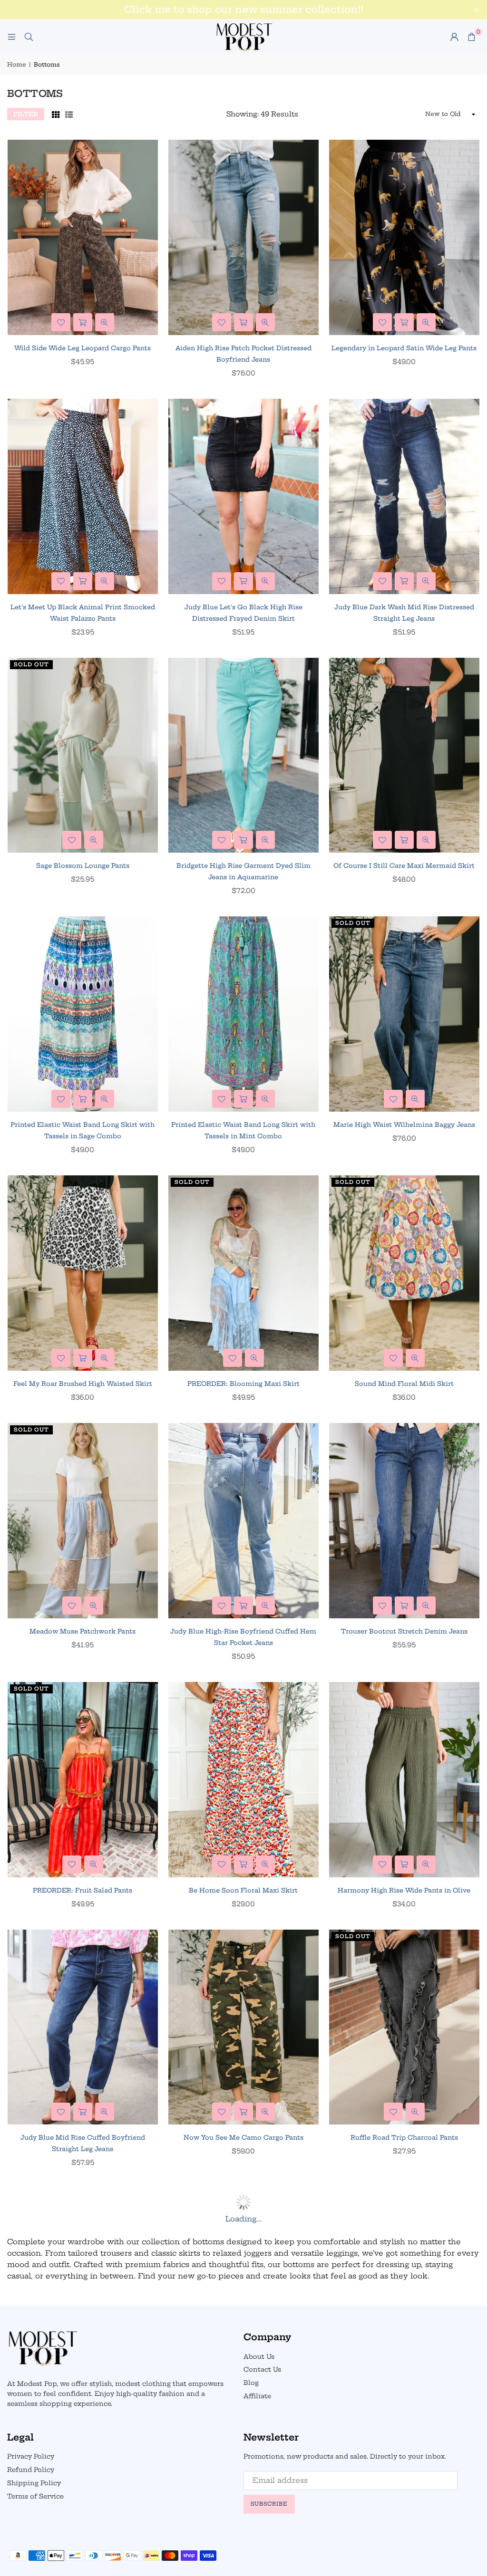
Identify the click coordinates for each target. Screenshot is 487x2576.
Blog (251, 2383)
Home (17, 64)
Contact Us (262, 2369)
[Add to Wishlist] (61, 322)
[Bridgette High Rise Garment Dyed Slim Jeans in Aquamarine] (243, 755)
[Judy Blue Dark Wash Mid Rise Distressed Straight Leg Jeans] (404, 496)
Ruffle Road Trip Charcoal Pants (404, 2137)
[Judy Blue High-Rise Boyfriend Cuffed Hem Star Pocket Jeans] (243, 1521)
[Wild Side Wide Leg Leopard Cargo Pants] (83, 237)
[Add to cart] (83, 581)
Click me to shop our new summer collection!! (244, 10)
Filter (26, 114)
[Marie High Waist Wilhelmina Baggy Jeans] (404, 1014)
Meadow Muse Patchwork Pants (83, 1631)
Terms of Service (35, 2496)
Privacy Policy (31, 2456)
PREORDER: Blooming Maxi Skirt (243, 1384)
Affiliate (257, 2396)
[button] (471, 37)
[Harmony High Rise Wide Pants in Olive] (404, 1780)
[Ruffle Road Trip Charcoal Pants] (404, 2027)
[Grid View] (56, 114)
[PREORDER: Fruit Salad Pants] (83, 1780)
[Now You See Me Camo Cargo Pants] (243, 2027)
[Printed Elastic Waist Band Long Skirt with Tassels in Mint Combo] (243, 1014)
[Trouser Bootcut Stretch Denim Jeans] (404, 1521)
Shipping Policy (34, 2483)
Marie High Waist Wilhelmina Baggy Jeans (404, 1125)
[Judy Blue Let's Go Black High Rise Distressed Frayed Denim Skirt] (243, 496)
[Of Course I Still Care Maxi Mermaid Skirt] (404, 755)
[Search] (29, 36)
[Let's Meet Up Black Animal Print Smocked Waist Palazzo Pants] (83, 496)
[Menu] (11, 36)
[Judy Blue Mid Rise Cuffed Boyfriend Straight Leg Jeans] (83, 2027)
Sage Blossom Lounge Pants (83, 865)
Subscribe (269, 2504)
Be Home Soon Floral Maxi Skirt (243, 1890)
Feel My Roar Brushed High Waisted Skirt (83, 1384)
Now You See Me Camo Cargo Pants (243, 2137)
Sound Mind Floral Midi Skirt (404, 1384)
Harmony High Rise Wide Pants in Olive (404, 1890)
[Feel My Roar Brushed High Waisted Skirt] (83, 1273)
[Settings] (454, 37)
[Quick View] (105, 322)
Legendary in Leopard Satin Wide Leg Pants (404, 348)
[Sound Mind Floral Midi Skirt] (404, 1273)
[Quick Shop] (83, 322)
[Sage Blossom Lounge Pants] (83, 755)
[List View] (69, 114)
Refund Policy (31, 2470)
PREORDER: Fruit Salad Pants (83, 1890)
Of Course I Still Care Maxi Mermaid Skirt (404, 865)
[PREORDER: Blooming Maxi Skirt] (243, 1273)
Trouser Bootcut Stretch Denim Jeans (404, 1631)
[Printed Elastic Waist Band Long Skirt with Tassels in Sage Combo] (83, 1014)
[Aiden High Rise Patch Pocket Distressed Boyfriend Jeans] (243, 237)
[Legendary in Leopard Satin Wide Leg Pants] (404, 237)
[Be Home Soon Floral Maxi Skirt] (243, 1780)
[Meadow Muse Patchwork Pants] (83, 1521)
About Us (259, 2356)
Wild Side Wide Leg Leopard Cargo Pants (83, 348)
